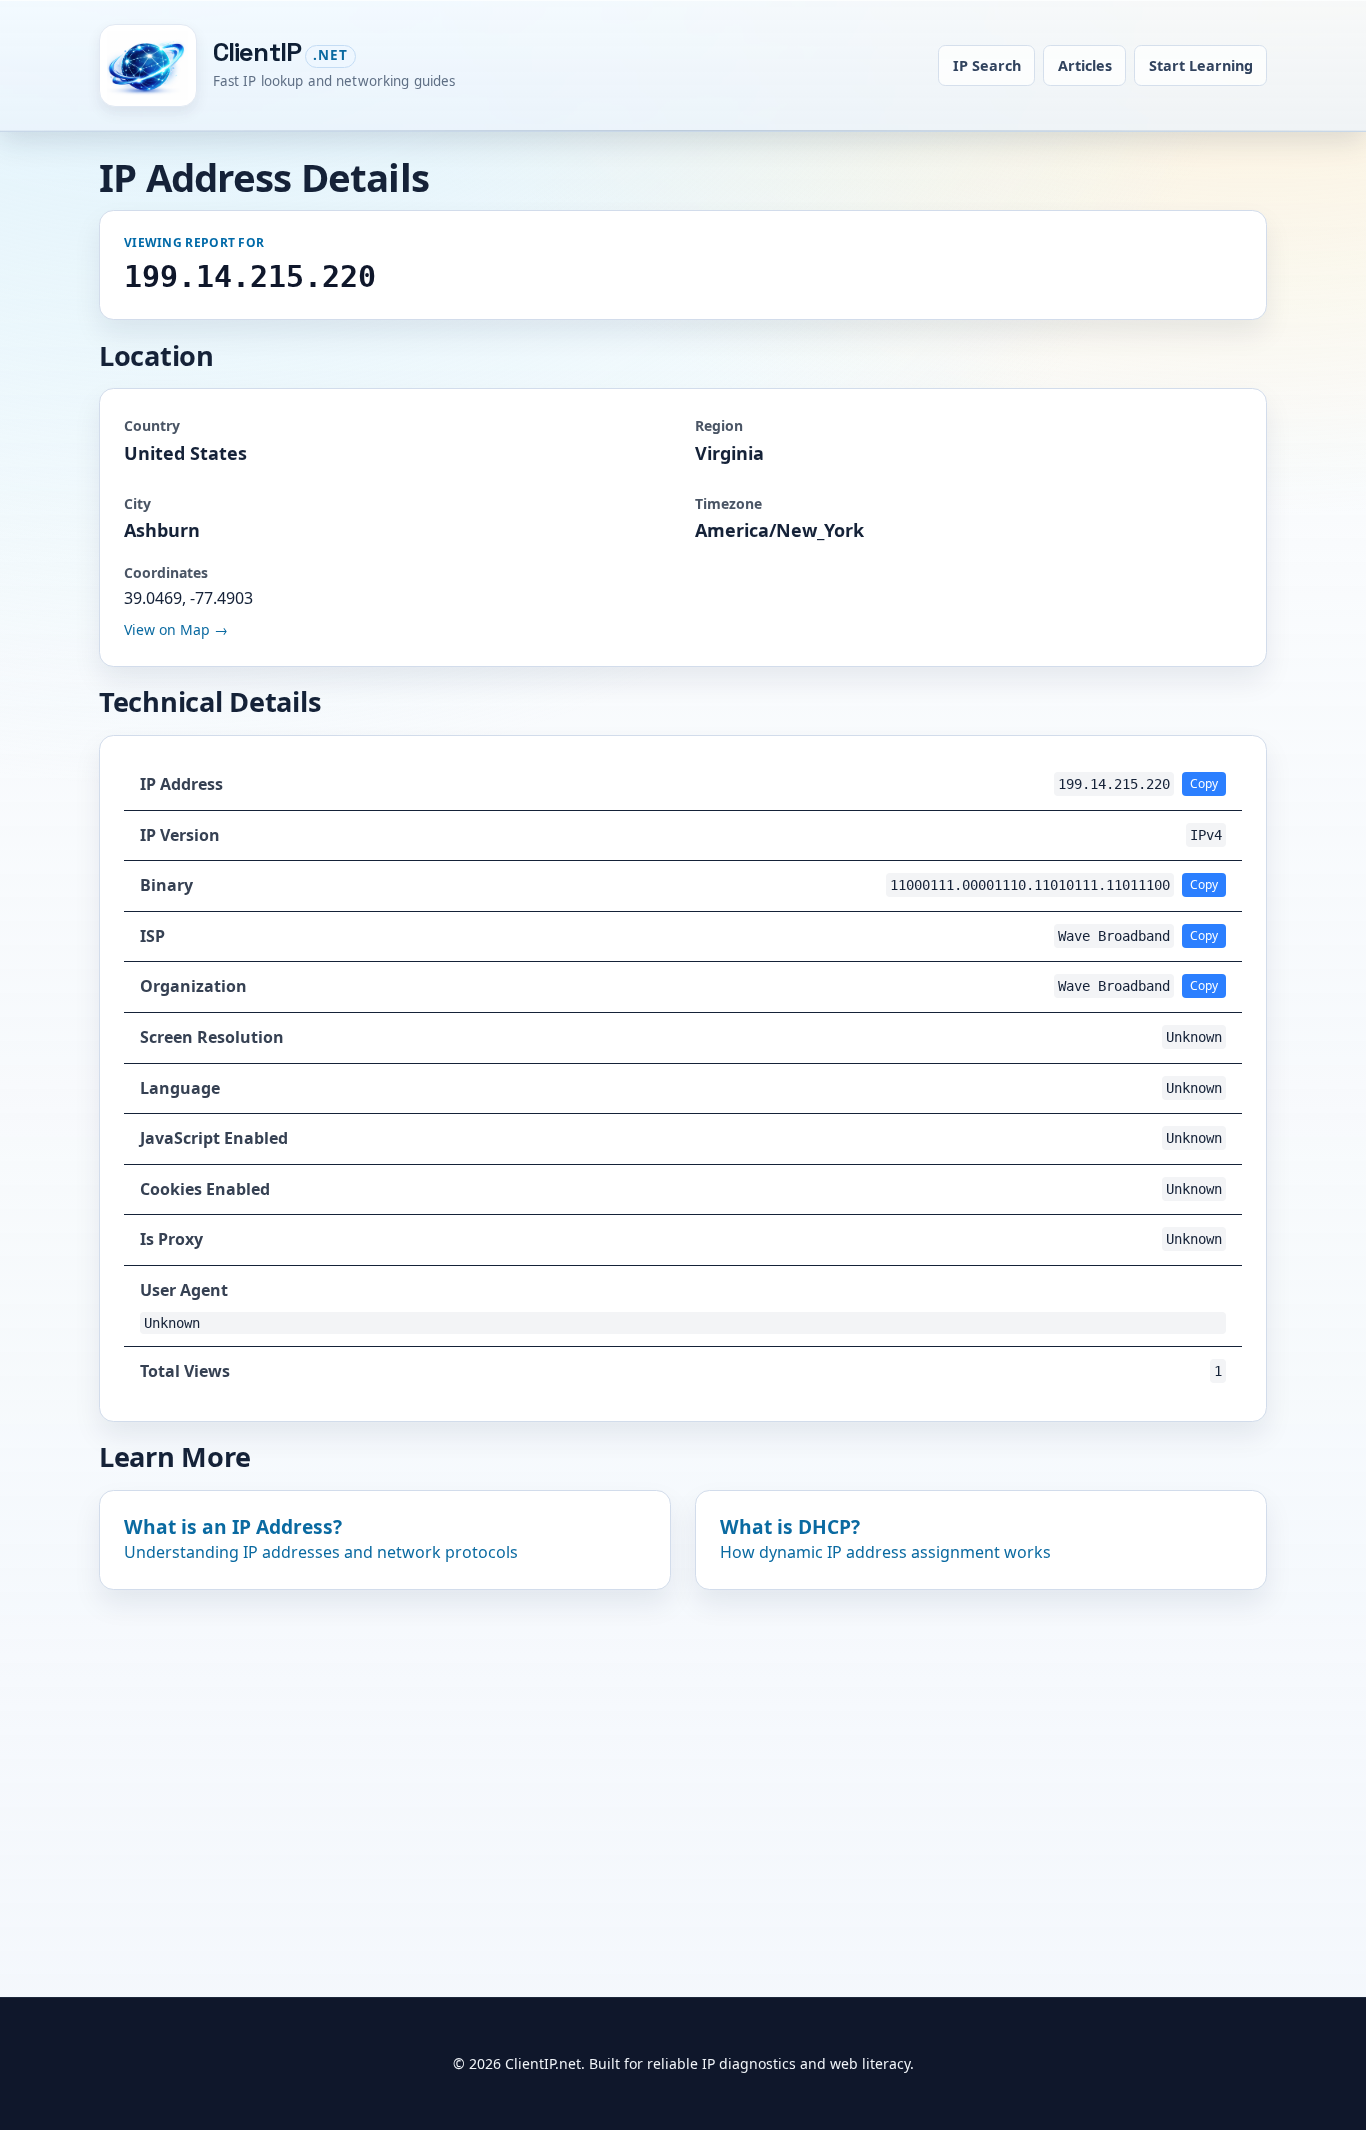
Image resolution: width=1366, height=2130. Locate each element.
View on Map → (176, 629)
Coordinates (166, 572)
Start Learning (1201, 65)
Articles (1085, 65)
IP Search (987, 65)
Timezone (728, 503)
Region (719, 425)
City (137, 503)
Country (152, 425)
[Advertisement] (683, 1759)
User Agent (184, 1290)
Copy (1204, 783)
